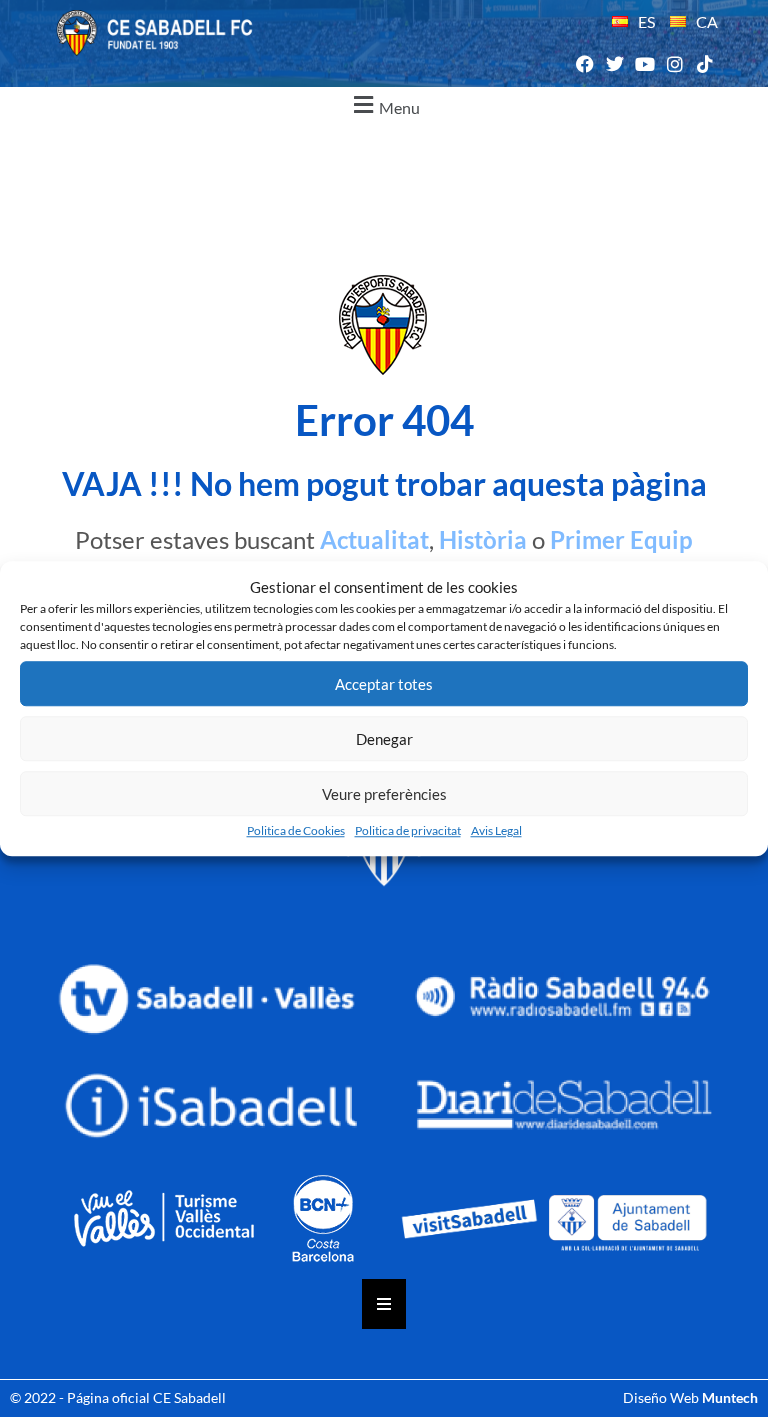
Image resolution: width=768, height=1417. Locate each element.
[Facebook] (584, 64)
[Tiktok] (705, 64)
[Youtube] (644, 64)
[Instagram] (675, 64)
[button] (384, 105)
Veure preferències (384, 794)
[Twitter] (614, 64)
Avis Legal (496, 830)
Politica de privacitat (408, 830)
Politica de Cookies (296, 830)
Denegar (384, 739)
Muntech (730, 1397)
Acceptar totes (384, 684)
